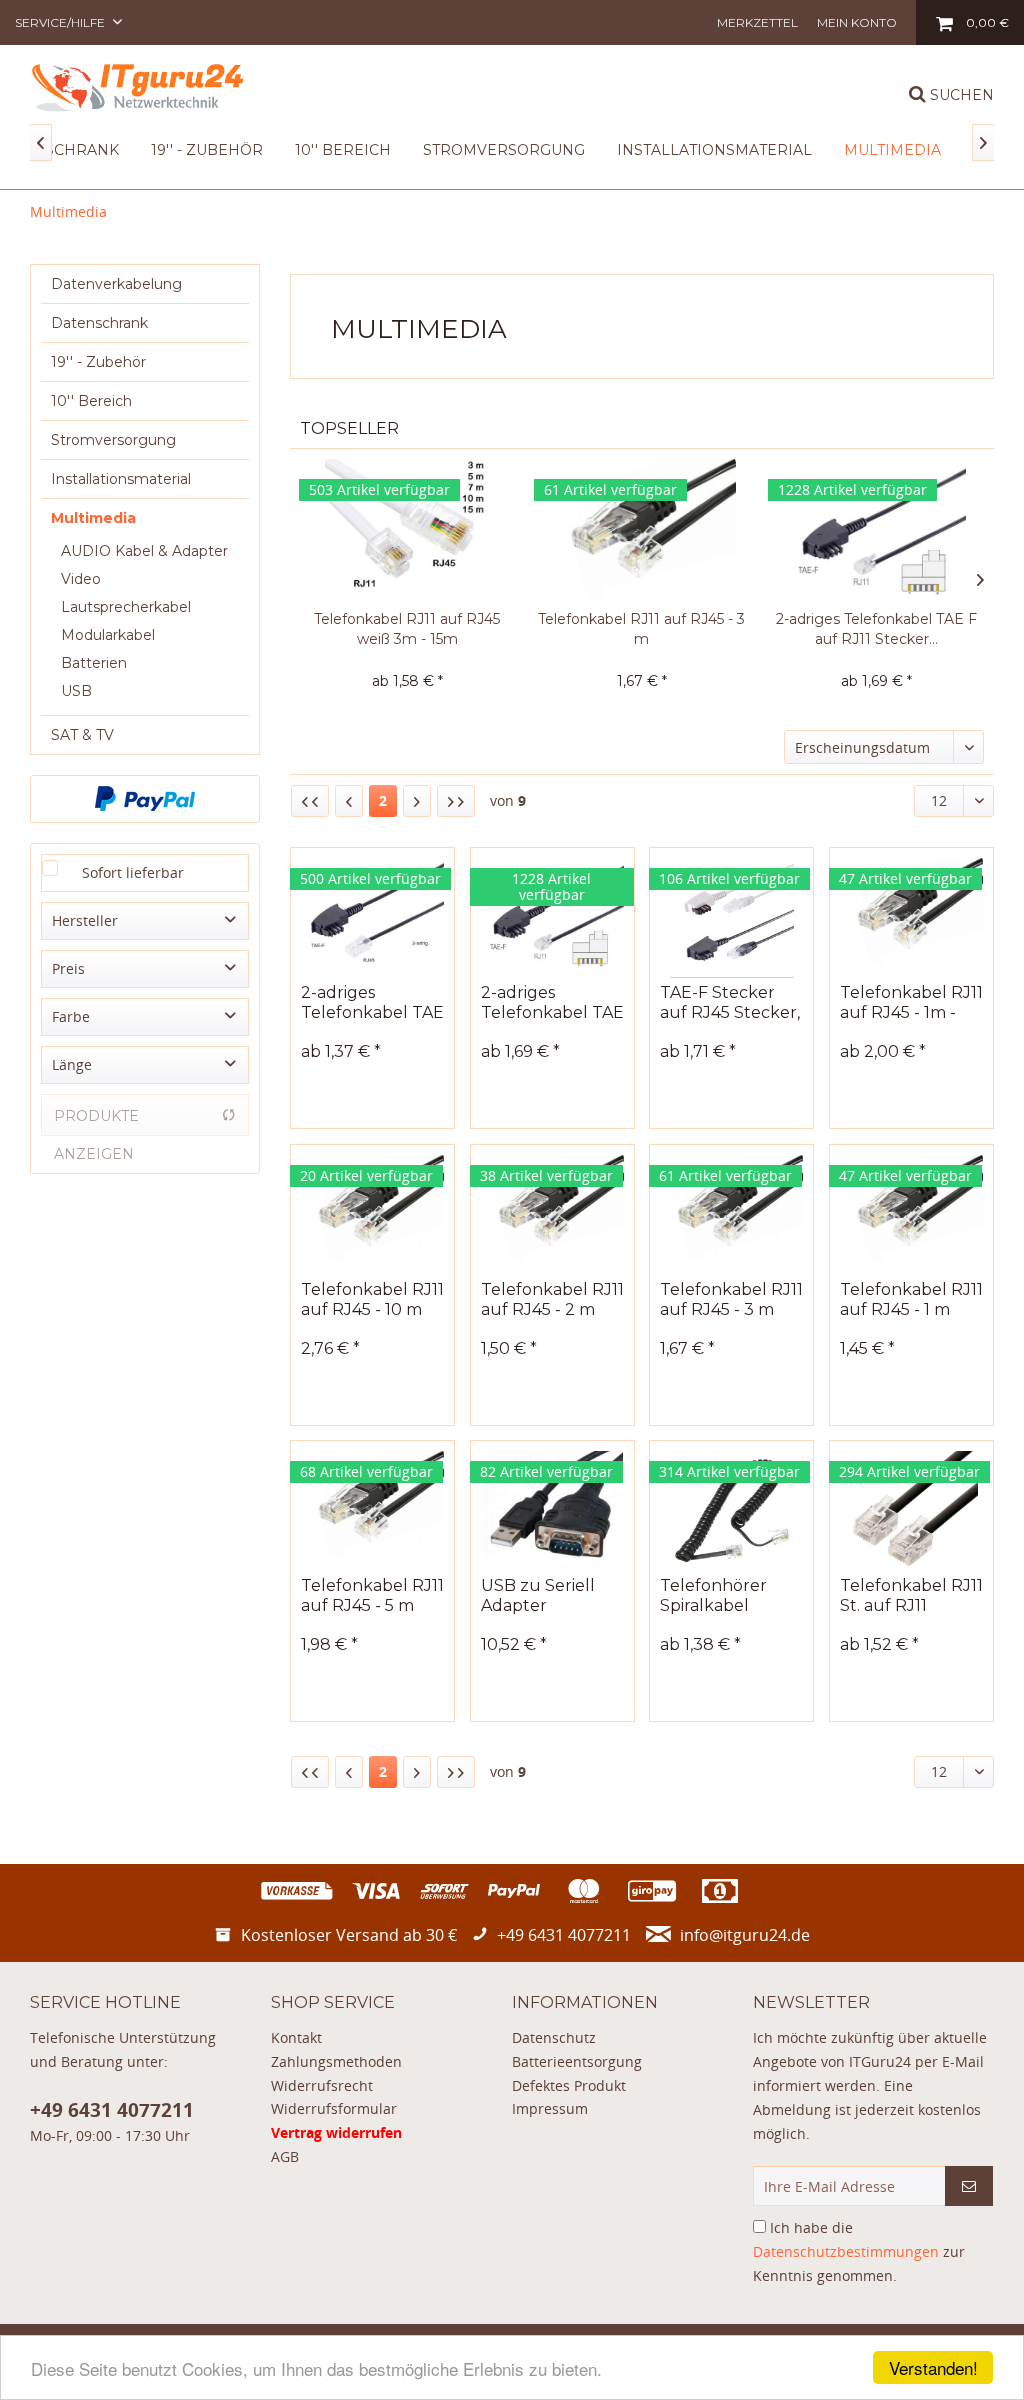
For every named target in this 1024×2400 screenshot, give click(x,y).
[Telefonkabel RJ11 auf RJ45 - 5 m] (372, 1511)
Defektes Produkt (569, 2085)
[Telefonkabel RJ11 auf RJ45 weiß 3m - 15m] (407, 529)
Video (81, 579)
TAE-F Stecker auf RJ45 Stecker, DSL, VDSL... (730, 1003)
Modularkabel (108, 635)
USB (76, 691)
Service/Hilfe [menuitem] (61, 22)
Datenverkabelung (116, 284)
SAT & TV (82, 735)
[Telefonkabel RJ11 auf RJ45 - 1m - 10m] (911, 918)
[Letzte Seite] (456, 801)
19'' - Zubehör (98, 362)
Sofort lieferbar (133, 872)
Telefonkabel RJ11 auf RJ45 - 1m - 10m (911, 1003)
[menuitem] (757, 22)
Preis (68, 968)
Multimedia (93, 518)
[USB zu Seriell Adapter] (552, 1511)
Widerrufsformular (334, 2108)
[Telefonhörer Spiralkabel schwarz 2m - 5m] (731, 1511)
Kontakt (296, 2037)
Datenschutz (554, 2037)
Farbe (71, 1016)
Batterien (94, 663)
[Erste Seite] (310, 801)
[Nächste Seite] (417, 801)
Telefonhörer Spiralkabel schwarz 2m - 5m (727, 1596)
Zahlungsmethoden (336, 2061)
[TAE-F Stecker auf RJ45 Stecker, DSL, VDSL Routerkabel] (731, 918)
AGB (285, 2156)
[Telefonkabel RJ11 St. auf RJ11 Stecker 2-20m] (911, 1511)
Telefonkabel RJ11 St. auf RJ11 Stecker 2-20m (911, 1596)
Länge (72, 1064)
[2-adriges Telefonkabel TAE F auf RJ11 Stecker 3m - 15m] (876, 529)
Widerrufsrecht (322, 2085)
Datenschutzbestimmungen (846, 2251)
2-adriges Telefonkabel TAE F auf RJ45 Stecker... (372, 1003)
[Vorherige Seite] (349, 801)
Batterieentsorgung (577, 2061)
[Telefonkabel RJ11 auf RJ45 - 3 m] (642, 529)
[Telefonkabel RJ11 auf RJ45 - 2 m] (552, 1215)
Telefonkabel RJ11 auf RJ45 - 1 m (911, 1299)
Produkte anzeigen (96, 1121)
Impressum (550, 2108)
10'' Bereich (91, 401)
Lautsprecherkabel (126, 607)
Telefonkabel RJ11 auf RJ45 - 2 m (552, 1299)
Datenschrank (99, 323)
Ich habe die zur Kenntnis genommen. (859, 2251)
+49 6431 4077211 (112, 2110)
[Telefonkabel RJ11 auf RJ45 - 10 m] (372, 1215)
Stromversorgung (113, 440)
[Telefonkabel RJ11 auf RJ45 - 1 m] (911, 1215)
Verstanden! (933, 2367)
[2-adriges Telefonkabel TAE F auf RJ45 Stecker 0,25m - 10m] (372, 918)
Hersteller (85, 920)
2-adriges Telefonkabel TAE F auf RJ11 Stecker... (876, 629)
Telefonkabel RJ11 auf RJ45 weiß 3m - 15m (407, 629)
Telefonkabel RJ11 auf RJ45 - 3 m (641, 629)
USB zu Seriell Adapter (538, 1595)
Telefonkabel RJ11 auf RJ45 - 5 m (372, 1595)
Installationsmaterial (121, 479)
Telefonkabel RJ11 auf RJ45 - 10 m (372, 1299)
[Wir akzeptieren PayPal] (145, 799)
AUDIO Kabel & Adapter (144, 551)
